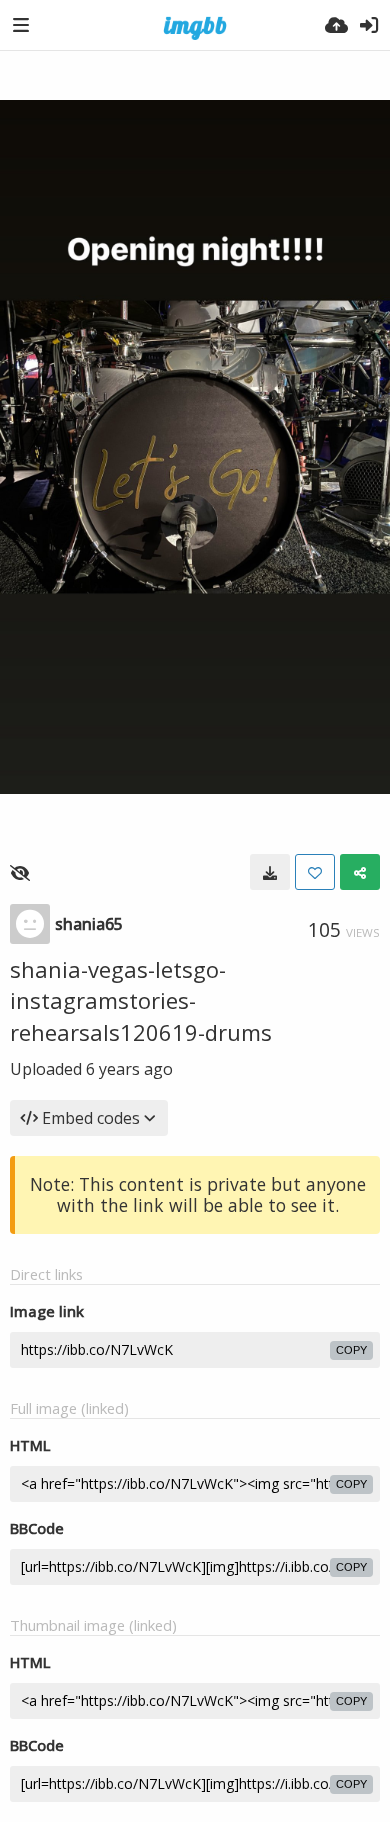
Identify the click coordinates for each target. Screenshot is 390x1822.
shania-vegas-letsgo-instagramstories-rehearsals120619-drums (141, 1000)
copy (351, 1350)
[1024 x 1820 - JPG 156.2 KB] (270, 872)
